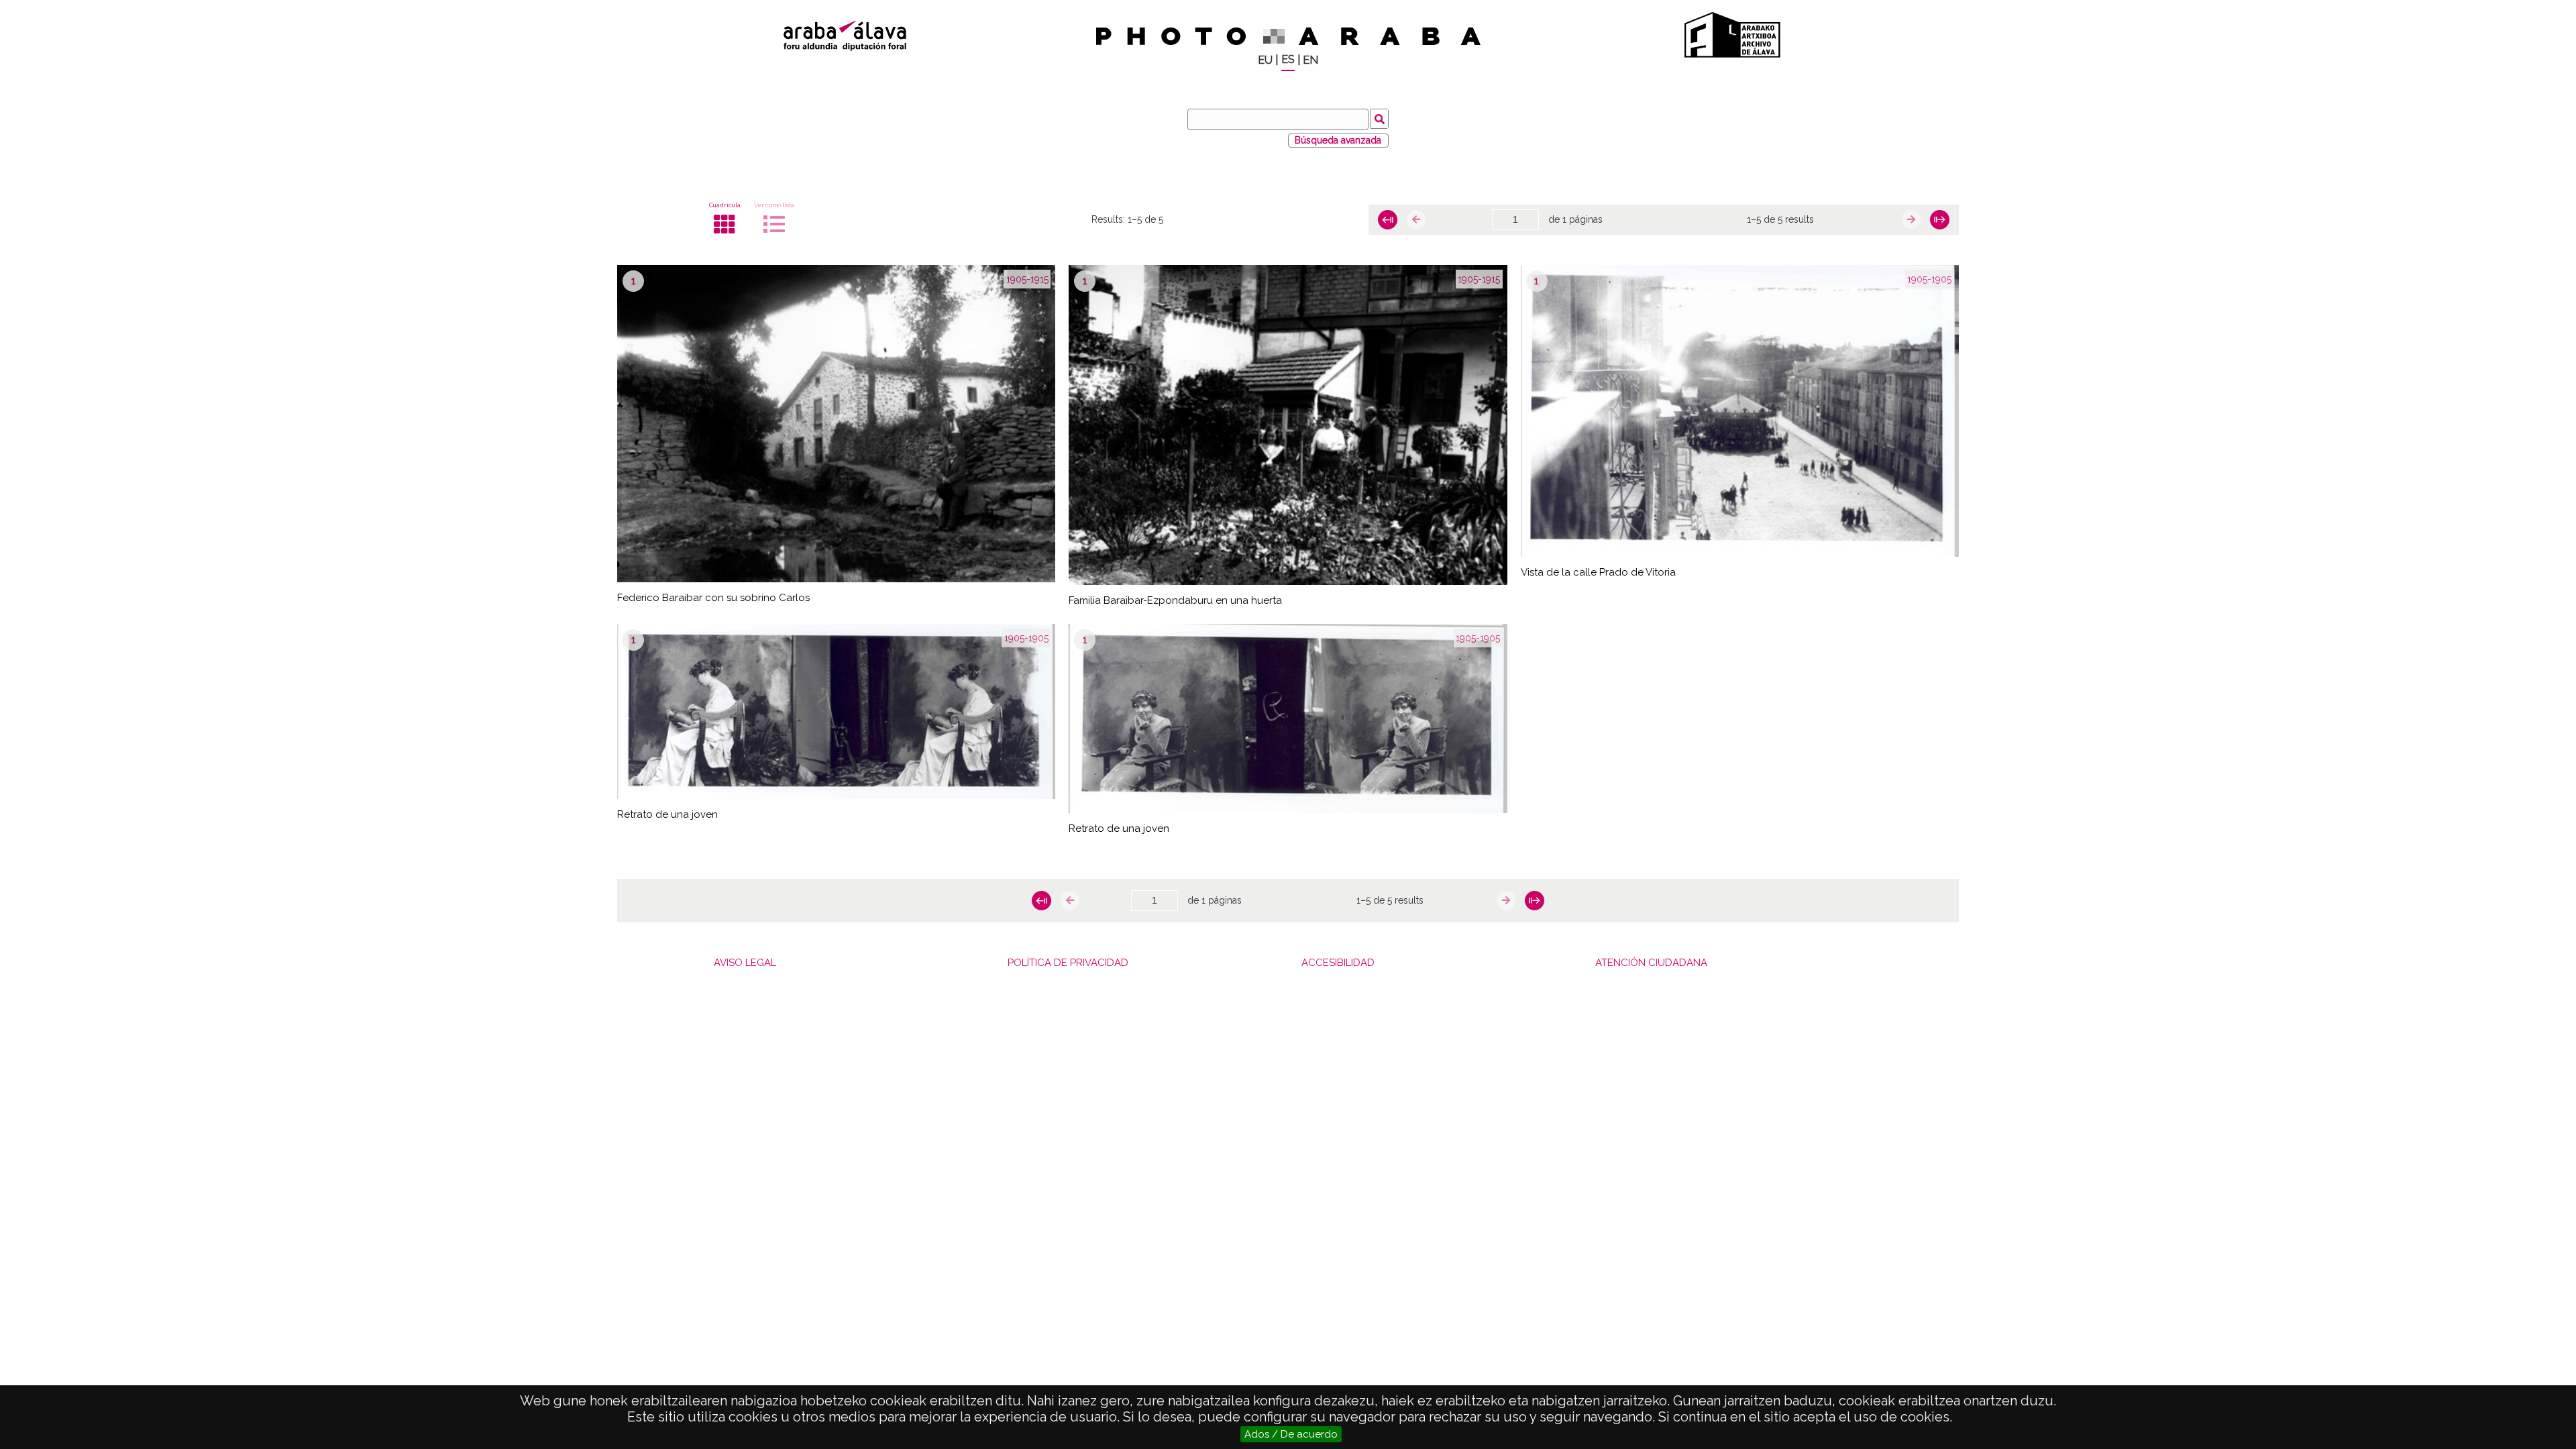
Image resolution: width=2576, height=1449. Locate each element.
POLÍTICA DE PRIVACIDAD (1068, 963)
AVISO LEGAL (745, 963)
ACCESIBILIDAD (1338, 963)
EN (1310, 60)
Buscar (1380, 119)
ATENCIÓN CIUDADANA (1651, 963)
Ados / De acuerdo (1291, 1434)
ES (1288, 59)
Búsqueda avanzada (1338, 140)
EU (1265, 60)
